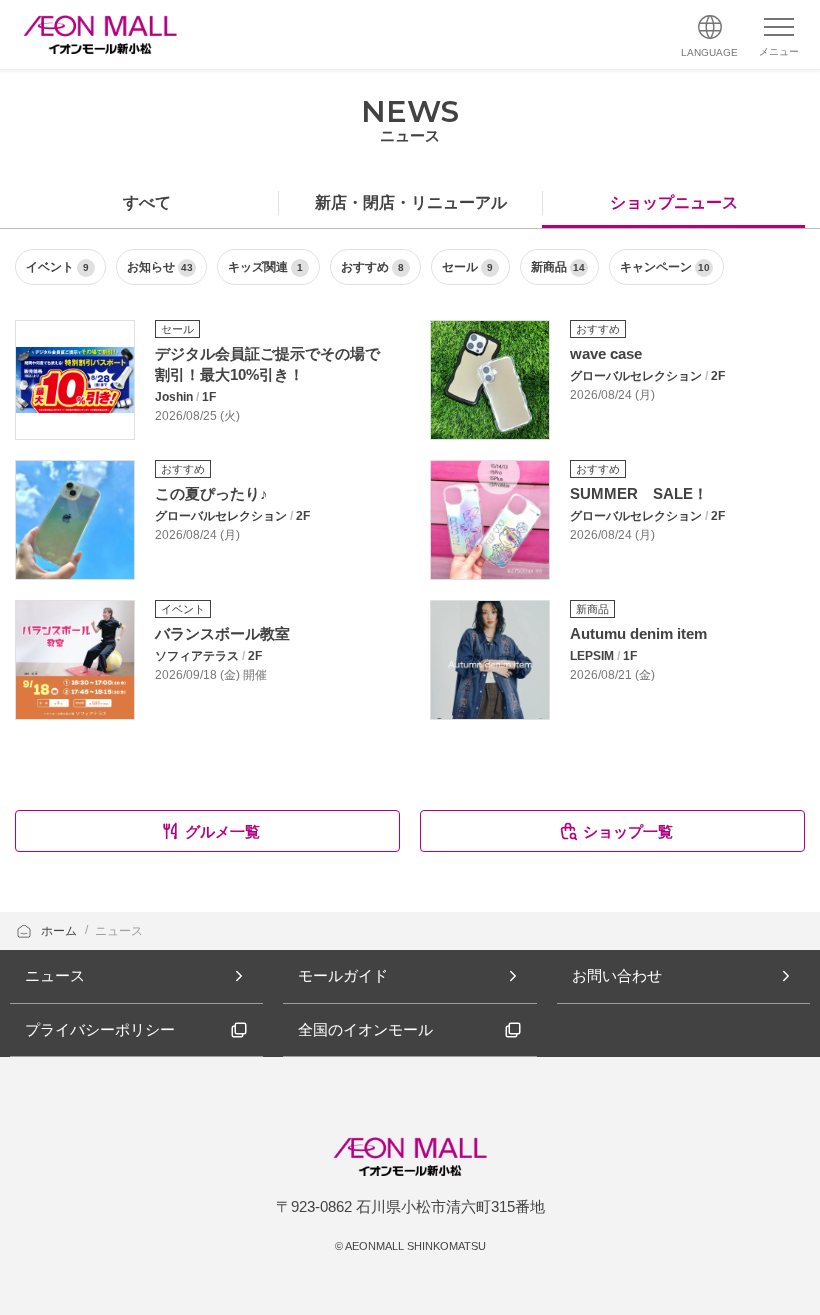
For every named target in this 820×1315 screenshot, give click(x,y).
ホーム (60, 931)
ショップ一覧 (628, 831)
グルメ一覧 (222, 831)
